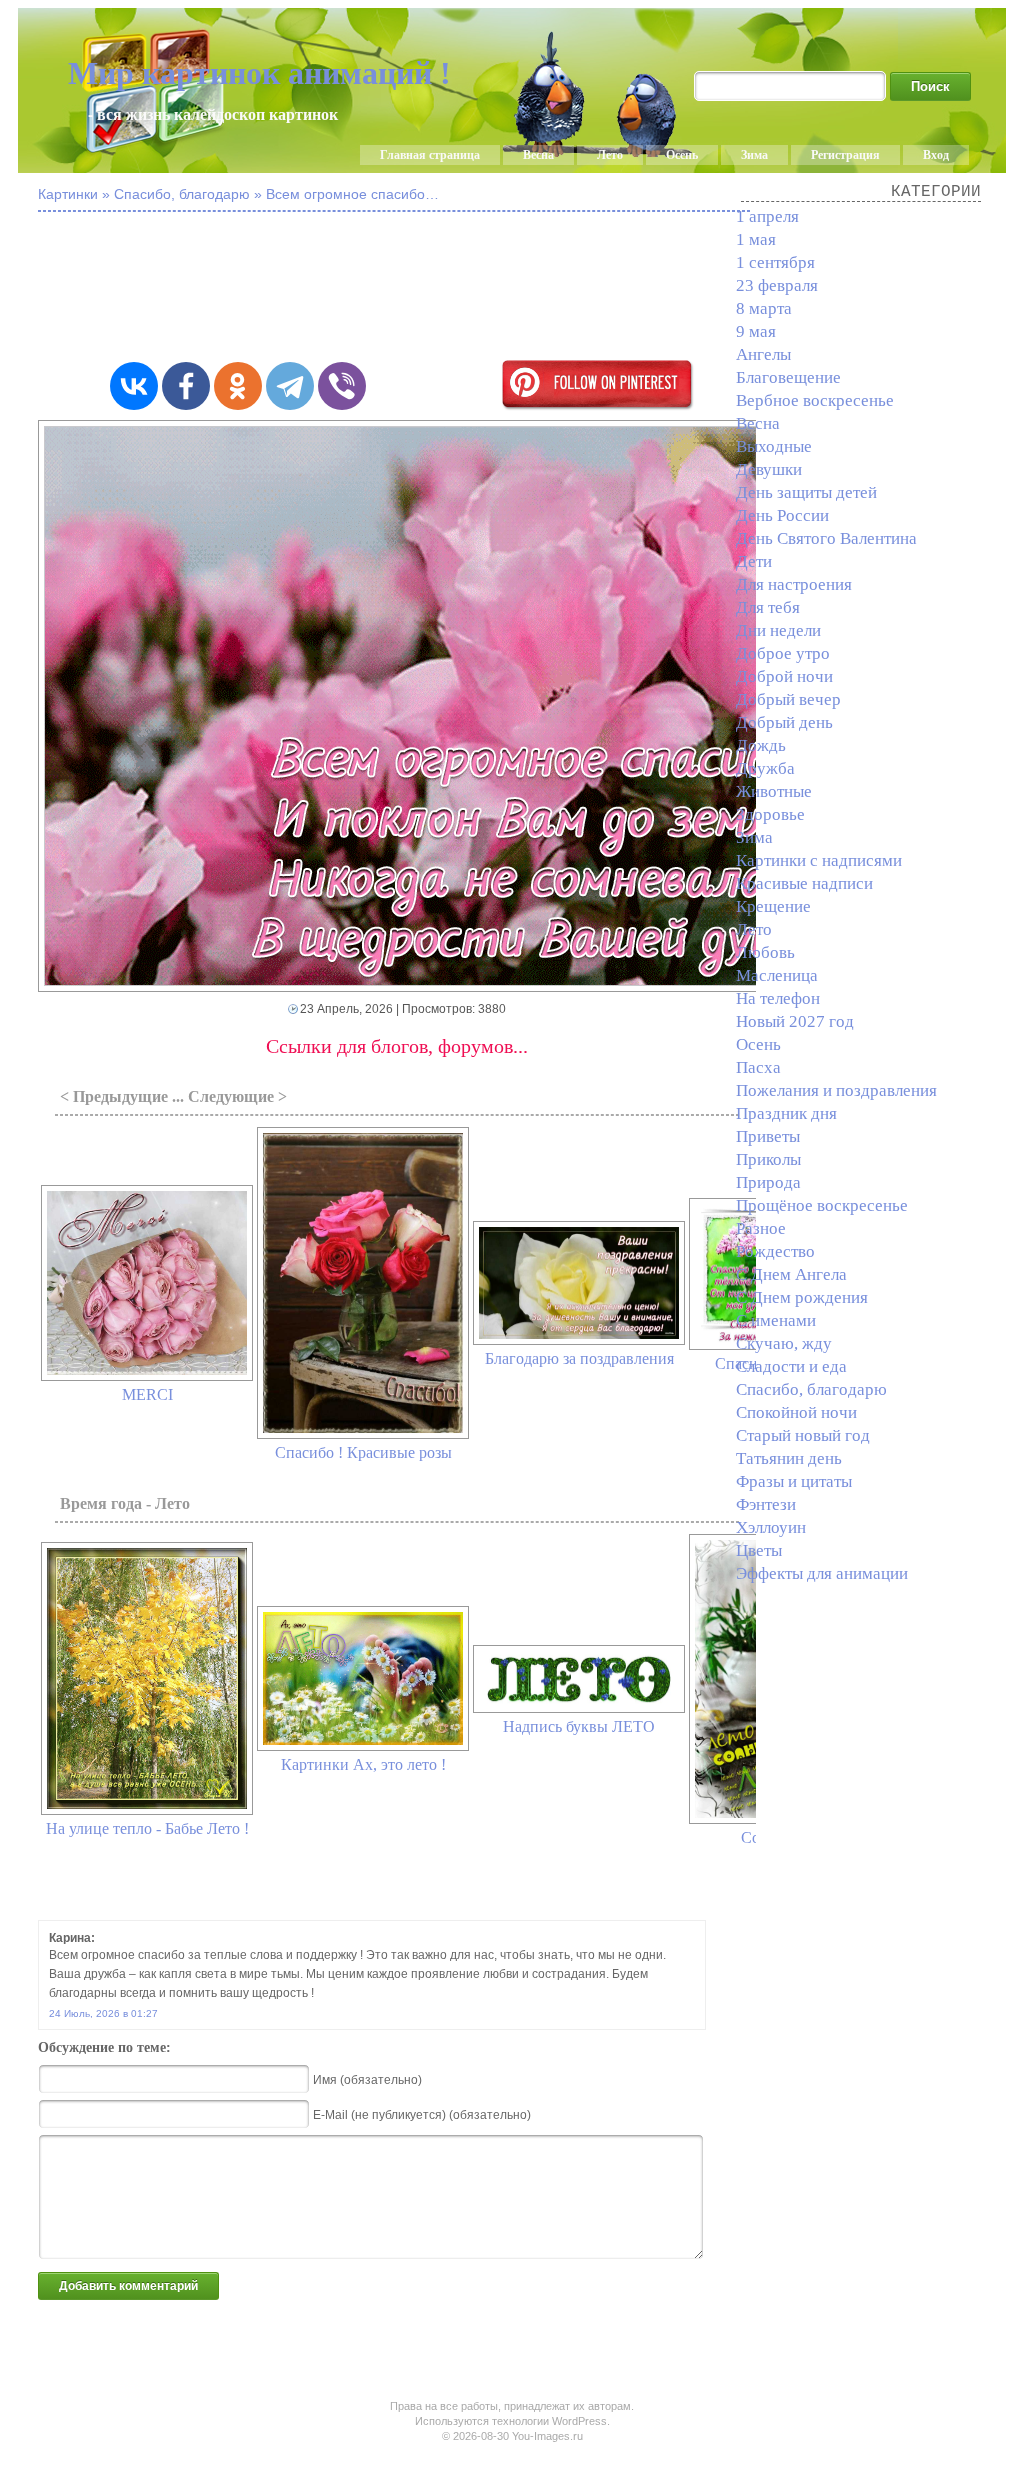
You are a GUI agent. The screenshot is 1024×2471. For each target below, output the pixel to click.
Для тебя (768, 607)
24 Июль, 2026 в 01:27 (103, 2013)
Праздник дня (786, 1113)
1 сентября (775, 262)
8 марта (764, 308)
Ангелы (763, 354)
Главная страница (430, 155)
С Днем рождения (802, 1297)
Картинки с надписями (819, 860)
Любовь (765, 952)
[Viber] (342, 386)
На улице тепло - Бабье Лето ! (147, 1828)
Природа (768, 1182)
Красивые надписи (804, 883)
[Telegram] (290, 386)
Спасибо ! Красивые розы (363, 1452)
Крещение (773, 906)
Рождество (775, 1251)
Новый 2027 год (795, 1021)
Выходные (774, 446)
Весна (538, 155)
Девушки (769, 469)
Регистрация (845, 155)
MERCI (147, 1394)
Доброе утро (783, 653)
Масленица (777, 975)
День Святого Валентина (826, 538)
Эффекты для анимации (822, 1573)
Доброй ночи (784, 676)
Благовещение (788, 377)
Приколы (768, 1159)
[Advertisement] (528, 288)
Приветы (768, 1136)
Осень (682, 155)
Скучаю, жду (784, 1343)
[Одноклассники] (238, 386)
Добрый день (784, 722)
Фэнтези (766, 1504)
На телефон (778, 998)
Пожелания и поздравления (836, 1090)
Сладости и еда (791, 1366)
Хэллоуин (771, 1527)
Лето (610, 155)
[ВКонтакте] (134, 386)
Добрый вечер (788, 699)
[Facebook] (186, 386)
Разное (761, 1228)
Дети (754, 561)
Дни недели (778, 630)
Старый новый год (803, 1435)
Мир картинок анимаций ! (259, 73)
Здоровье (770, 814)
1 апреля (767, 216)
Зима (754, 155)
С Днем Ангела (791, 1274)
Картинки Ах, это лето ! (363, 1764)
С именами (776, 1320)
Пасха (758, 1067)
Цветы (759, 1550)
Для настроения (794, 584)
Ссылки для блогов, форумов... (397, 1046)
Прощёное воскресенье (822, 1205)
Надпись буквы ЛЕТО (579, 1726)
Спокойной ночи (796, 1412)
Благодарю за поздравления (579, 1358)
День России (782, 515)
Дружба (765, 768)
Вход (936, 155)
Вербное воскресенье (815, 400)
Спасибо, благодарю (811, 1389)
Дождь (761, 745)
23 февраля (777, 285)
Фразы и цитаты (794, 1481)
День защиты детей (806, 492)
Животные (774, 791)
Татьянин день (789, 1458)
